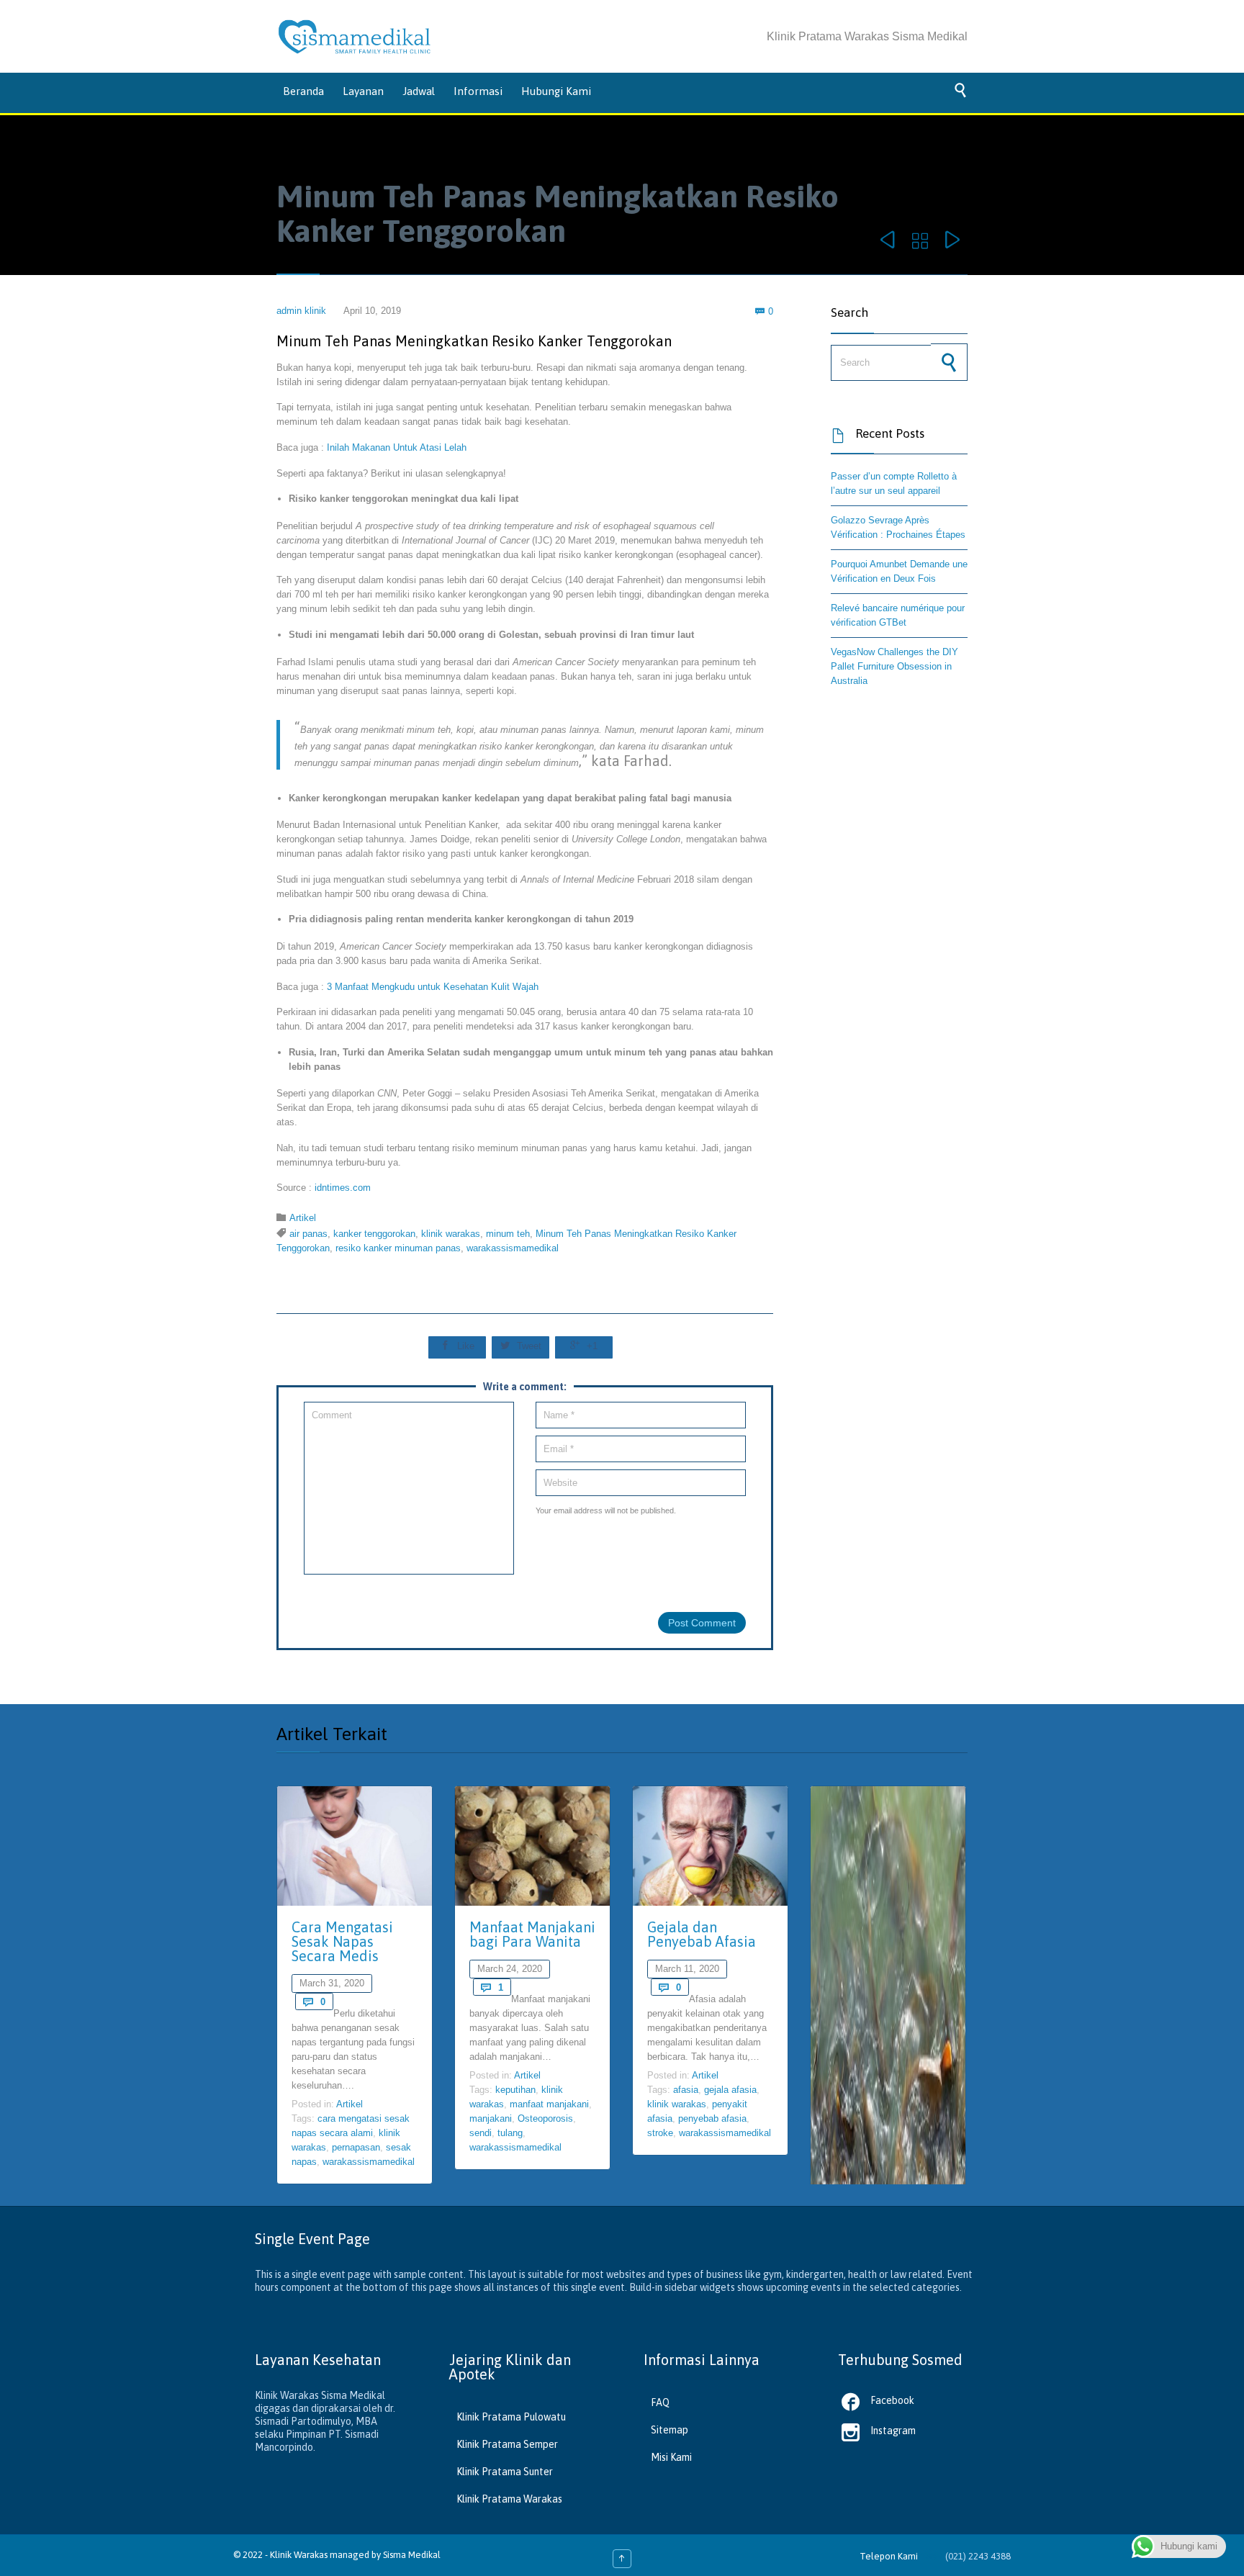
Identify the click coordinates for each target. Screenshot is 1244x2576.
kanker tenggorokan (374, 1234)
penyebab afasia (712, 2118)
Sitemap (670, 2430)
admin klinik (301, 311)
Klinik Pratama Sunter (505, 2472)
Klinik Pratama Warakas (509, 2499)
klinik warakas (451, 1234)
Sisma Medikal (412, 2555)
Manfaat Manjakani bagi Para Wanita (532, 1934)
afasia (686, 2090)
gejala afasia (730, 2090)
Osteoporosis (545, 2118)
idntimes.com (343, 1188)
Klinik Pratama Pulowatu (511, 2417)
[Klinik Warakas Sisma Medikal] (355, 37)
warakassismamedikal (513, 1248)
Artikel (303, 1218)
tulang (510, 2133)
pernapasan (356, 2147)
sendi (481, 2133)
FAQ (660, 2402)
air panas (308, 1234)
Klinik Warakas (299, 2555)
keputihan (515, 2090)
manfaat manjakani (549, 2104)
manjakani (491, 2118)
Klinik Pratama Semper (507, 2444)
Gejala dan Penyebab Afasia (702, 1934)
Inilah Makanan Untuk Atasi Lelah (397, 447)
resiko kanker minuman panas (398, 1248)
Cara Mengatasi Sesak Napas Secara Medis (342, 1941)
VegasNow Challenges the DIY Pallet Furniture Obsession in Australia (894, 666)
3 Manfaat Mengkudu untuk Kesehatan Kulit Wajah (433, 987)
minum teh (508, 1234)
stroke (660, 2133)
